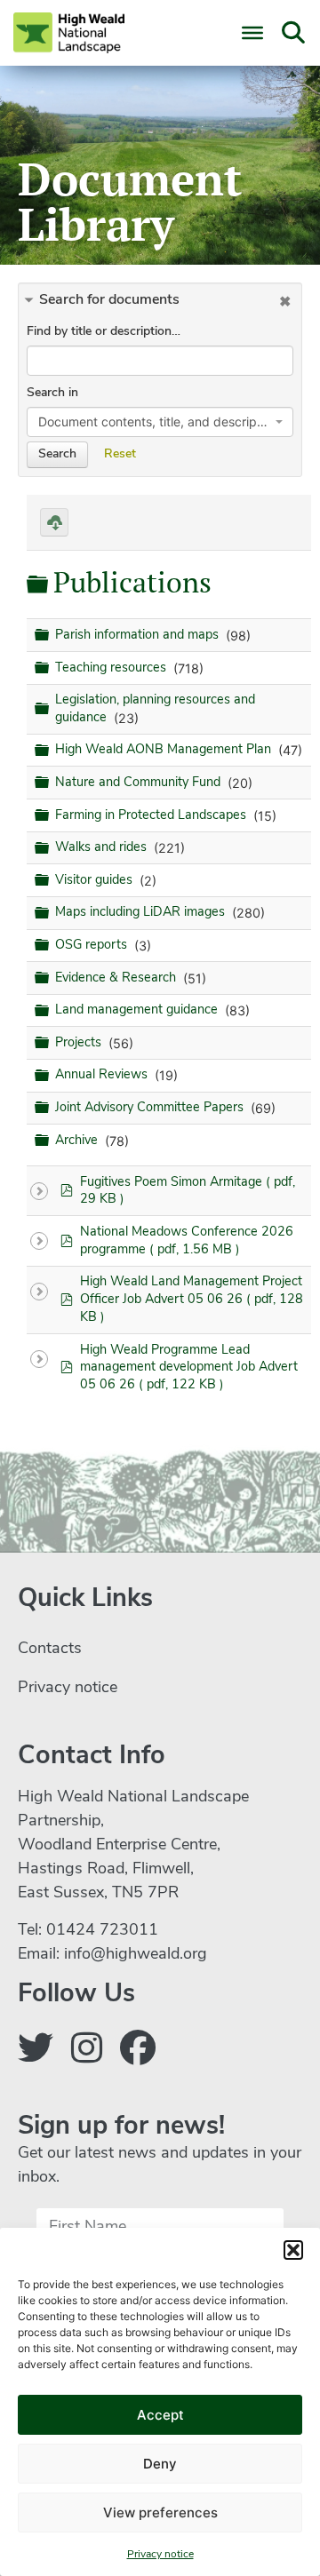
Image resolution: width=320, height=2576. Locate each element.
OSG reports (93, 946)
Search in (52, 393)
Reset (120, 454)
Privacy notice (160, 2555)
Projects (80, 1043)
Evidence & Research (117, 978)
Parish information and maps (139, 636)
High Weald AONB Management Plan (165, 750)
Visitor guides (96, 881)
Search (57, 454)
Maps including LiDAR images (142, 914)
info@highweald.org (136, 1955)
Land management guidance (138, 1010)
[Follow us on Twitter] (36, 2052)
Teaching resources (112, 668)
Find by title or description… (104, 332)
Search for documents (109, 300)
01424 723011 (102, 1931)
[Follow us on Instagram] (87, 2052)
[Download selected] (54, 522)
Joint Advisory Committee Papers (151, 1108)
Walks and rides (103, 848)
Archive (78, 1141)
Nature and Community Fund (140, 783)
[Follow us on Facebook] (138, 2052)
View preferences (160, 2512)
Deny (160, 2464)
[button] (293, 2250)
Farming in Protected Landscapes (152, 816)
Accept (160, 2415)
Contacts (50, 1650)
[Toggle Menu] (252, 33)
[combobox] (160, 422)
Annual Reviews (103, 1076)
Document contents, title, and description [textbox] (155, 421)
